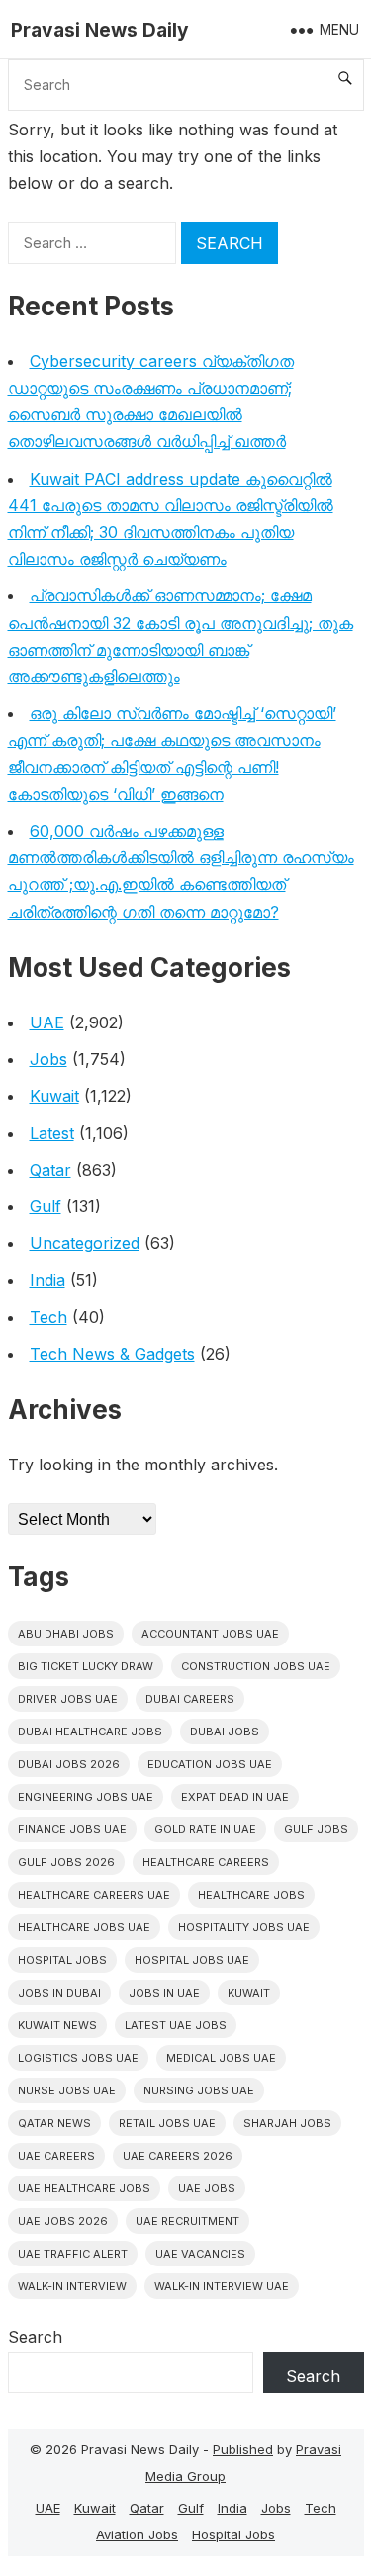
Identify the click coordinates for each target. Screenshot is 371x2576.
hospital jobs (62, 1960)
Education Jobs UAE (210, 1764)
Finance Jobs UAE (72, 1829)
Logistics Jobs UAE (78, 2058)
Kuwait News (57, 2025)
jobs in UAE (164, 1993)
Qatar (50, 1170)
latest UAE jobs (176, 2025)
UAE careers (56, 2156)
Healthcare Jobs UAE (84, 1927)
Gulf (46, 1206)
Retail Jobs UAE (167, 2123)
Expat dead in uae (235, 1797)
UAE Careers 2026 (178, 2156)
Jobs (48, 1059)
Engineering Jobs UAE (86, 1797)
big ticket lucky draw (86, 1666)
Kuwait (54, 1096)
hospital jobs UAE (192, 1960)
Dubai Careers (190, 1699)
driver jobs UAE (68, 1699)
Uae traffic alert (73, 2254)
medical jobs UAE (221, 2058)
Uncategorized (85, 1243)
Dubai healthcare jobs (90, 1732)
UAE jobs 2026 (63, 2221)
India (47, 1280)
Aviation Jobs (137, 2534)
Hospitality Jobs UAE (244, 1927)
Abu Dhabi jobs (66, 1634)
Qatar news (54, 2123)
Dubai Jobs (225, 1732)
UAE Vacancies (200, 2254)
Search (35, 2337)
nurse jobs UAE (67, 2090)
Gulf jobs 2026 (66, 1862)
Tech (48, 1317)
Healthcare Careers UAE (94, 1895)
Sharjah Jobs (287, 2123)
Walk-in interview (72, 2286)
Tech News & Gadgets (112, 1354)
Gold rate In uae (205, 1829)
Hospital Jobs (233, 2534)
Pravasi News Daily (100, 30)
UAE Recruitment (187, 2221)
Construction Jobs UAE (256, 1666)
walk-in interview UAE (222, 2286)
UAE (47, 1022)
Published (243, 2449)
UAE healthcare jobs (84, 2188)
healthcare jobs (251, 1895)
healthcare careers (206, 1862)
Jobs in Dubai (59, 1993)
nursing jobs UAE (199, 2090)
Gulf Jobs (316, 1829)
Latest (52, 1133)
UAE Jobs (207, 2188)
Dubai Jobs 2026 (69, 1764)
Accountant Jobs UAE (210, 1634)
